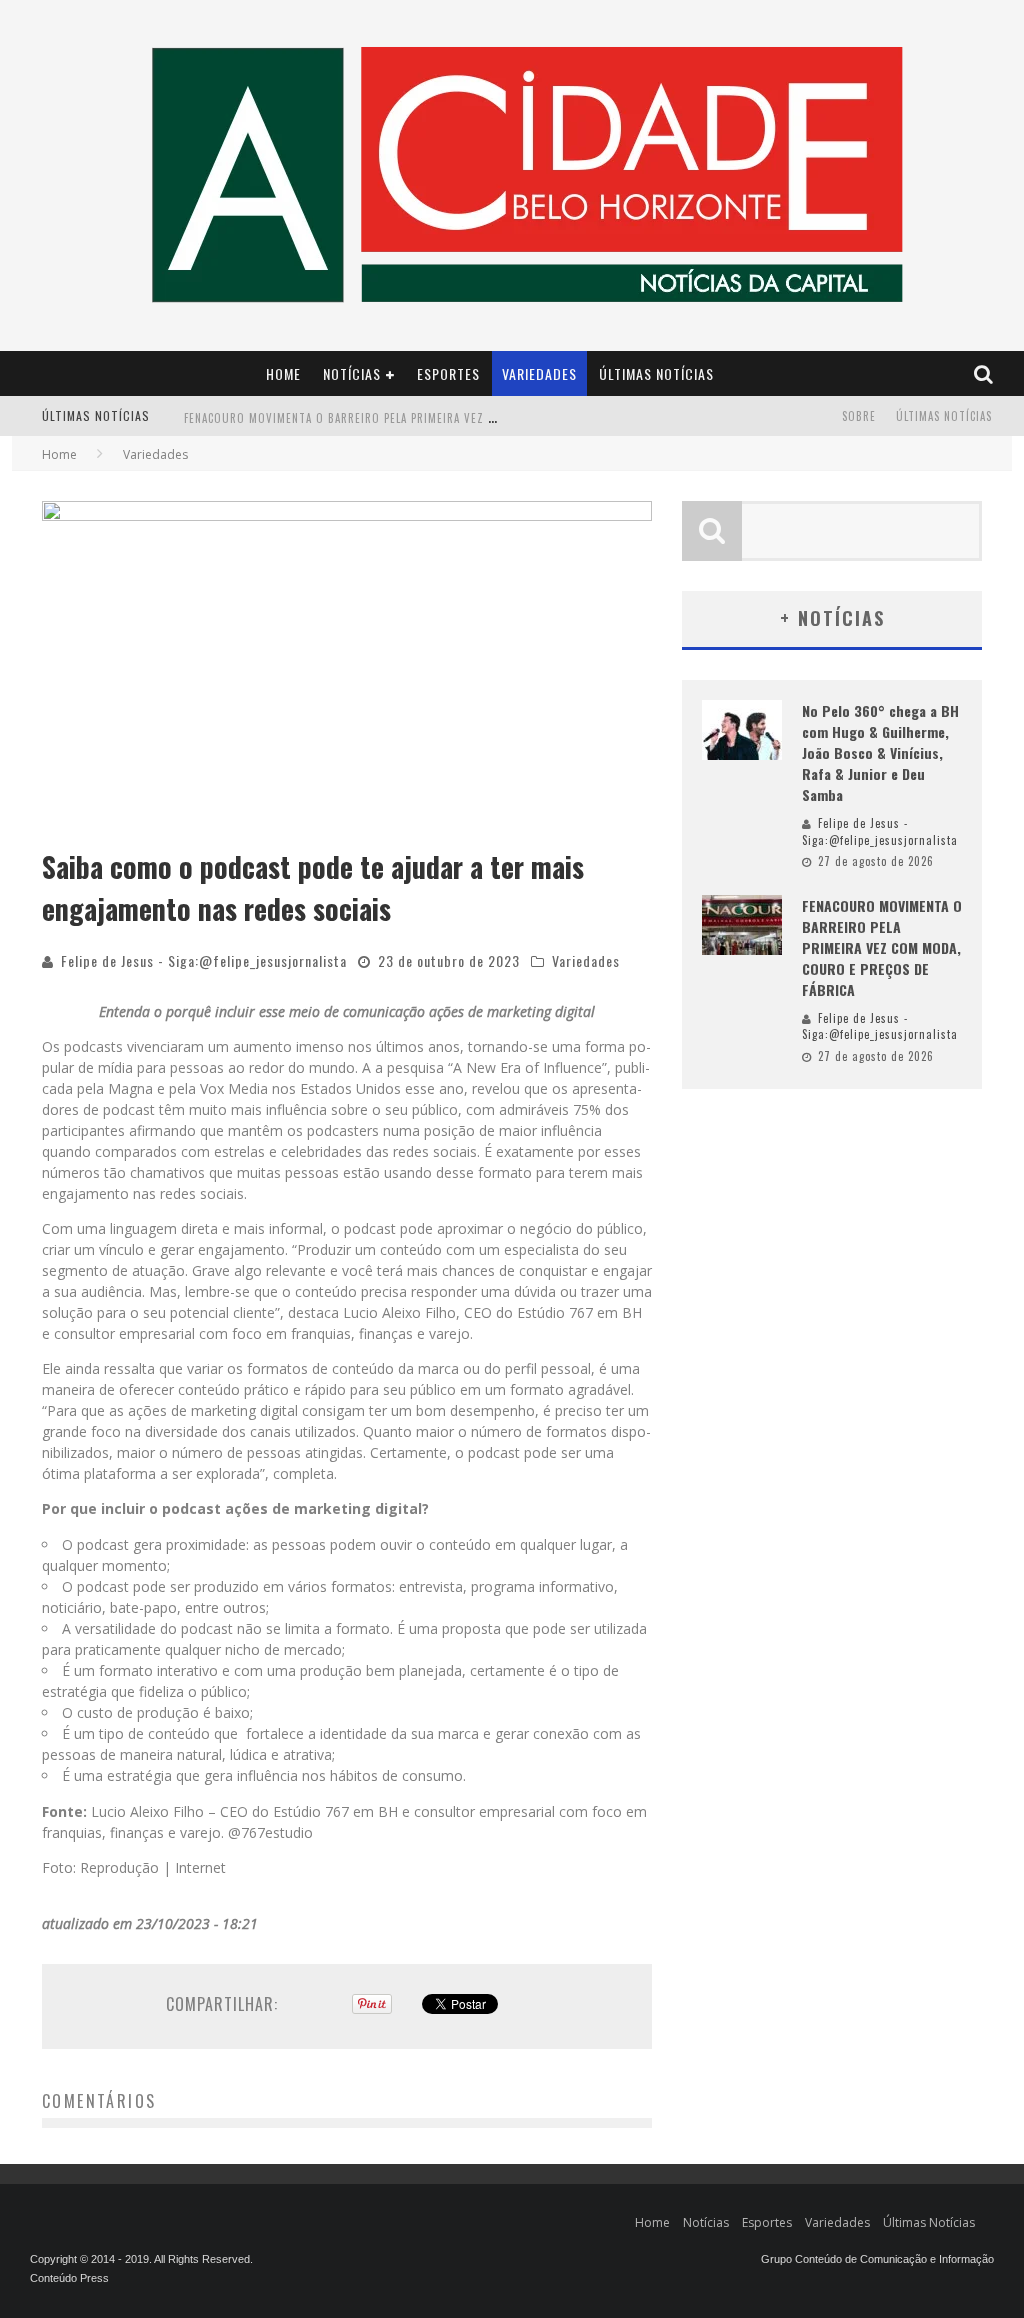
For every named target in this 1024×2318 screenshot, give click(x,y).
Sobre (859, 416)
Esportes (448, 373)
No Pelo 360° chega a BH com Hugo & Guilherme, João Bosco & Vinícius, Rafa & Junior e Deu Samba (880, 752)
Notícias (352, 373)
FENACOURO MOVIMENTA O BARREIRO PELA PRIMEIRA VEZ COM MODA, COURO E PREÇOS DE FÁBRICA (444, 418)
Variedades (539, 373)
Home (283, 373)
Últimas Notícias (656, 373)
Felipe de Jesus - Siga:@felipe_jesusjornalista (204, 960)
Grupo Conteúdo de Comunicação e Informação (877, 2259)
